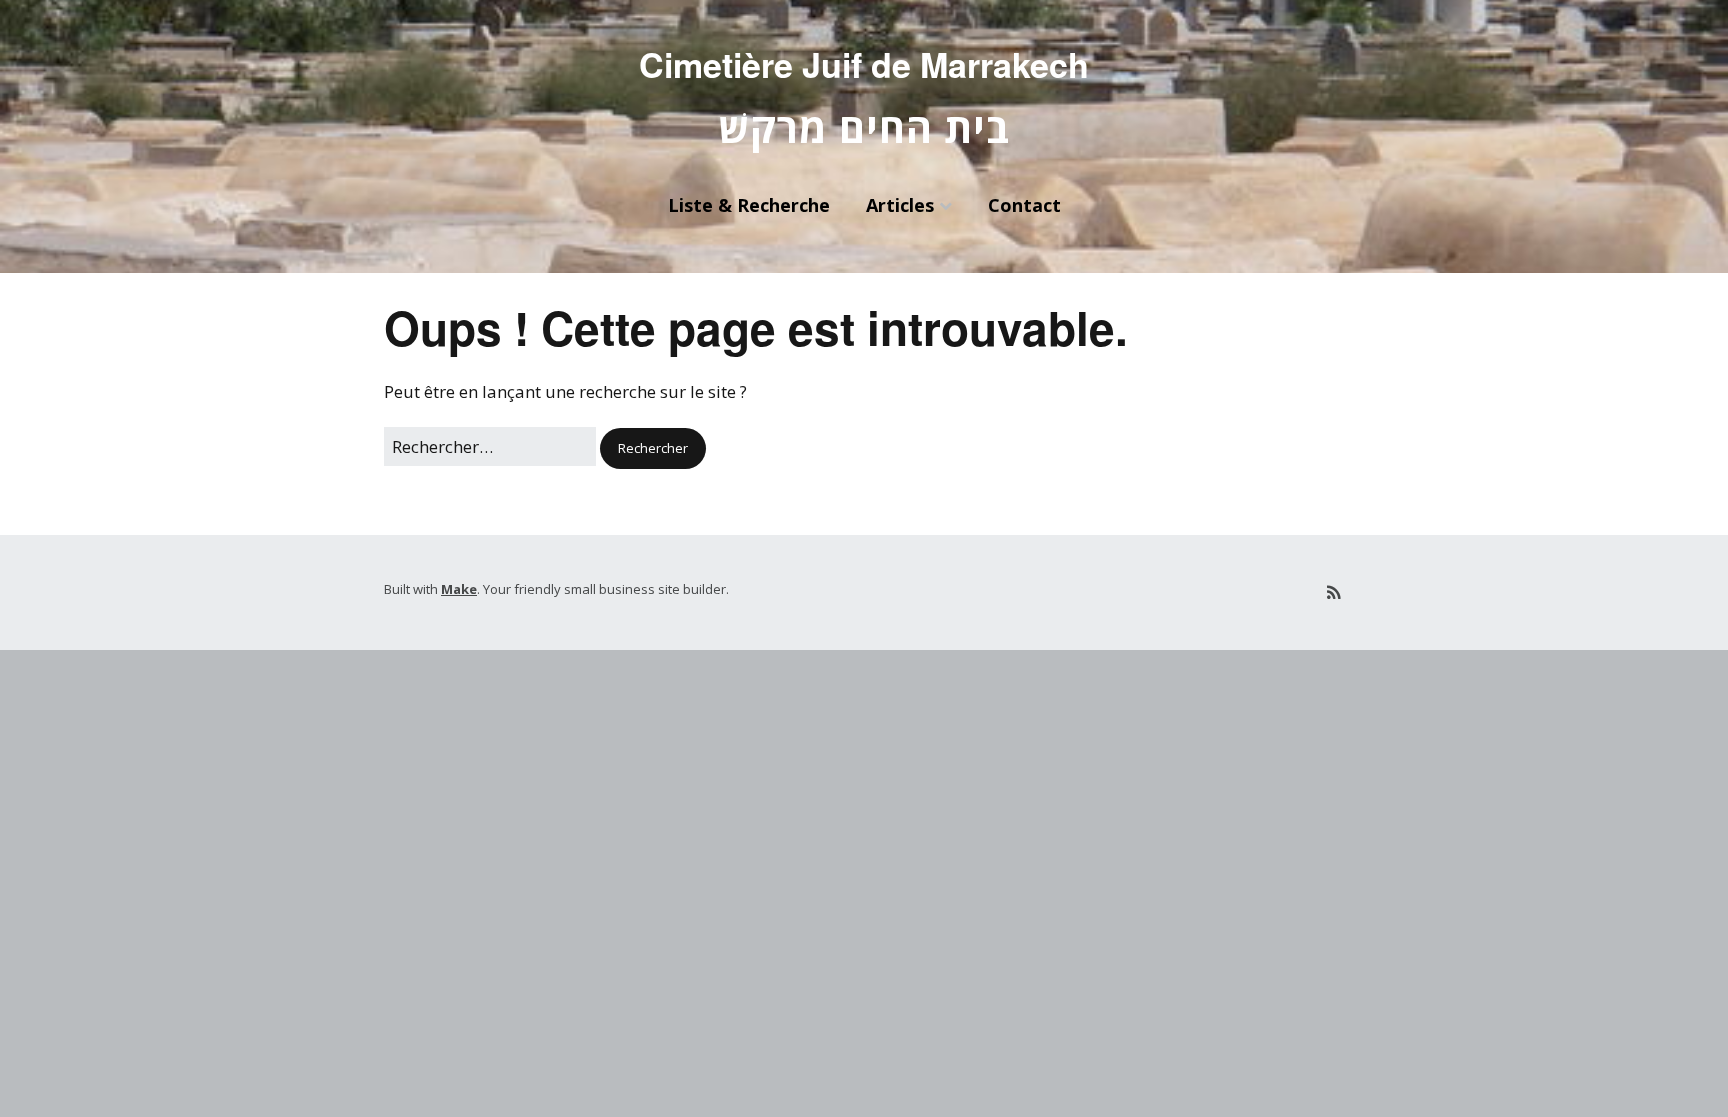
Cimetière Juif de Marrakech (864, 64)
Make (459, 589)
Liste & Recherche (749, 205)
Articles (900, 205)
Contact (1024, 205)
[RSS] (1333, 592)
